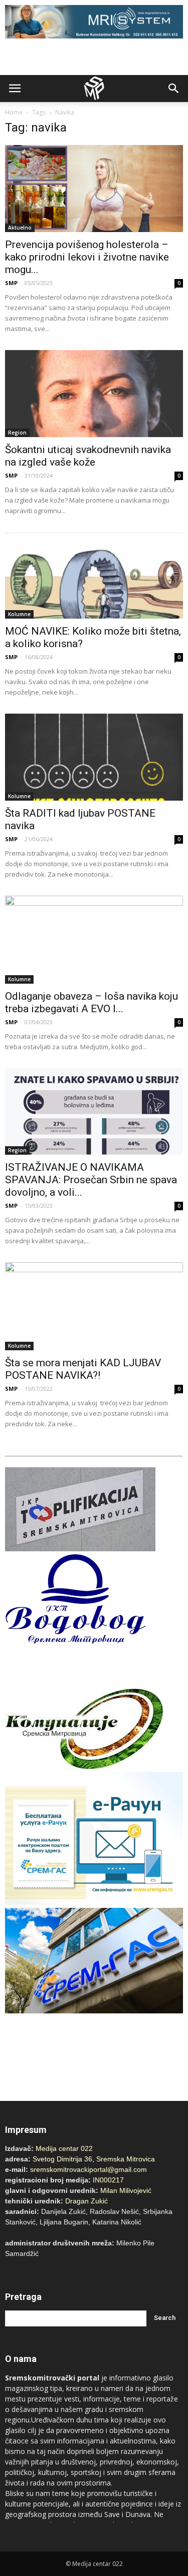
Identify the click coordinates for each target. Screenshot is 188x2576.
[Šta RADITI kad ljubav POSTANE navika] (94, 757)
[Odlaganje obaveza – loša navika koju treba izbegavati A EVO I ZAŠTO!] (94, 939)
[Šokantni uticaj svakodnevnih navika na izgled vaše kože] (94, 394)
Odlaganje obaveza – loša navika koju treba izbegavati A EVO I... (91, 1002)
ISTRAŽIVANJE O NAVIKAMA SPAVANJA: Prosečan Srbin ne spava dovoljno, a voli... (91, 1180)
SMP (11, 283)
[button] (174, 89)
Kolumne (19, 614)
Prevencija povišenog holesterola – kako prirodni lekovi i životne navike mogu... (87, 257)
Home (14, 112)
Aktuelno (20, 228)
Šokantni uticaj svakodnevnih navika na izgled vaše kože (88, 456)
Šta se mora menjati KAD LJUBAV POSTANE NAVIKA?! (83, 1369)
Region (17, 433)
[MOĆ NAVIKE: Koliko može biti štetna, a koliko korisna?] (94, 576)
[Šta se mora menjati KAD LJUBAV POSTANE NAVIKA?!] (94, 1306)
